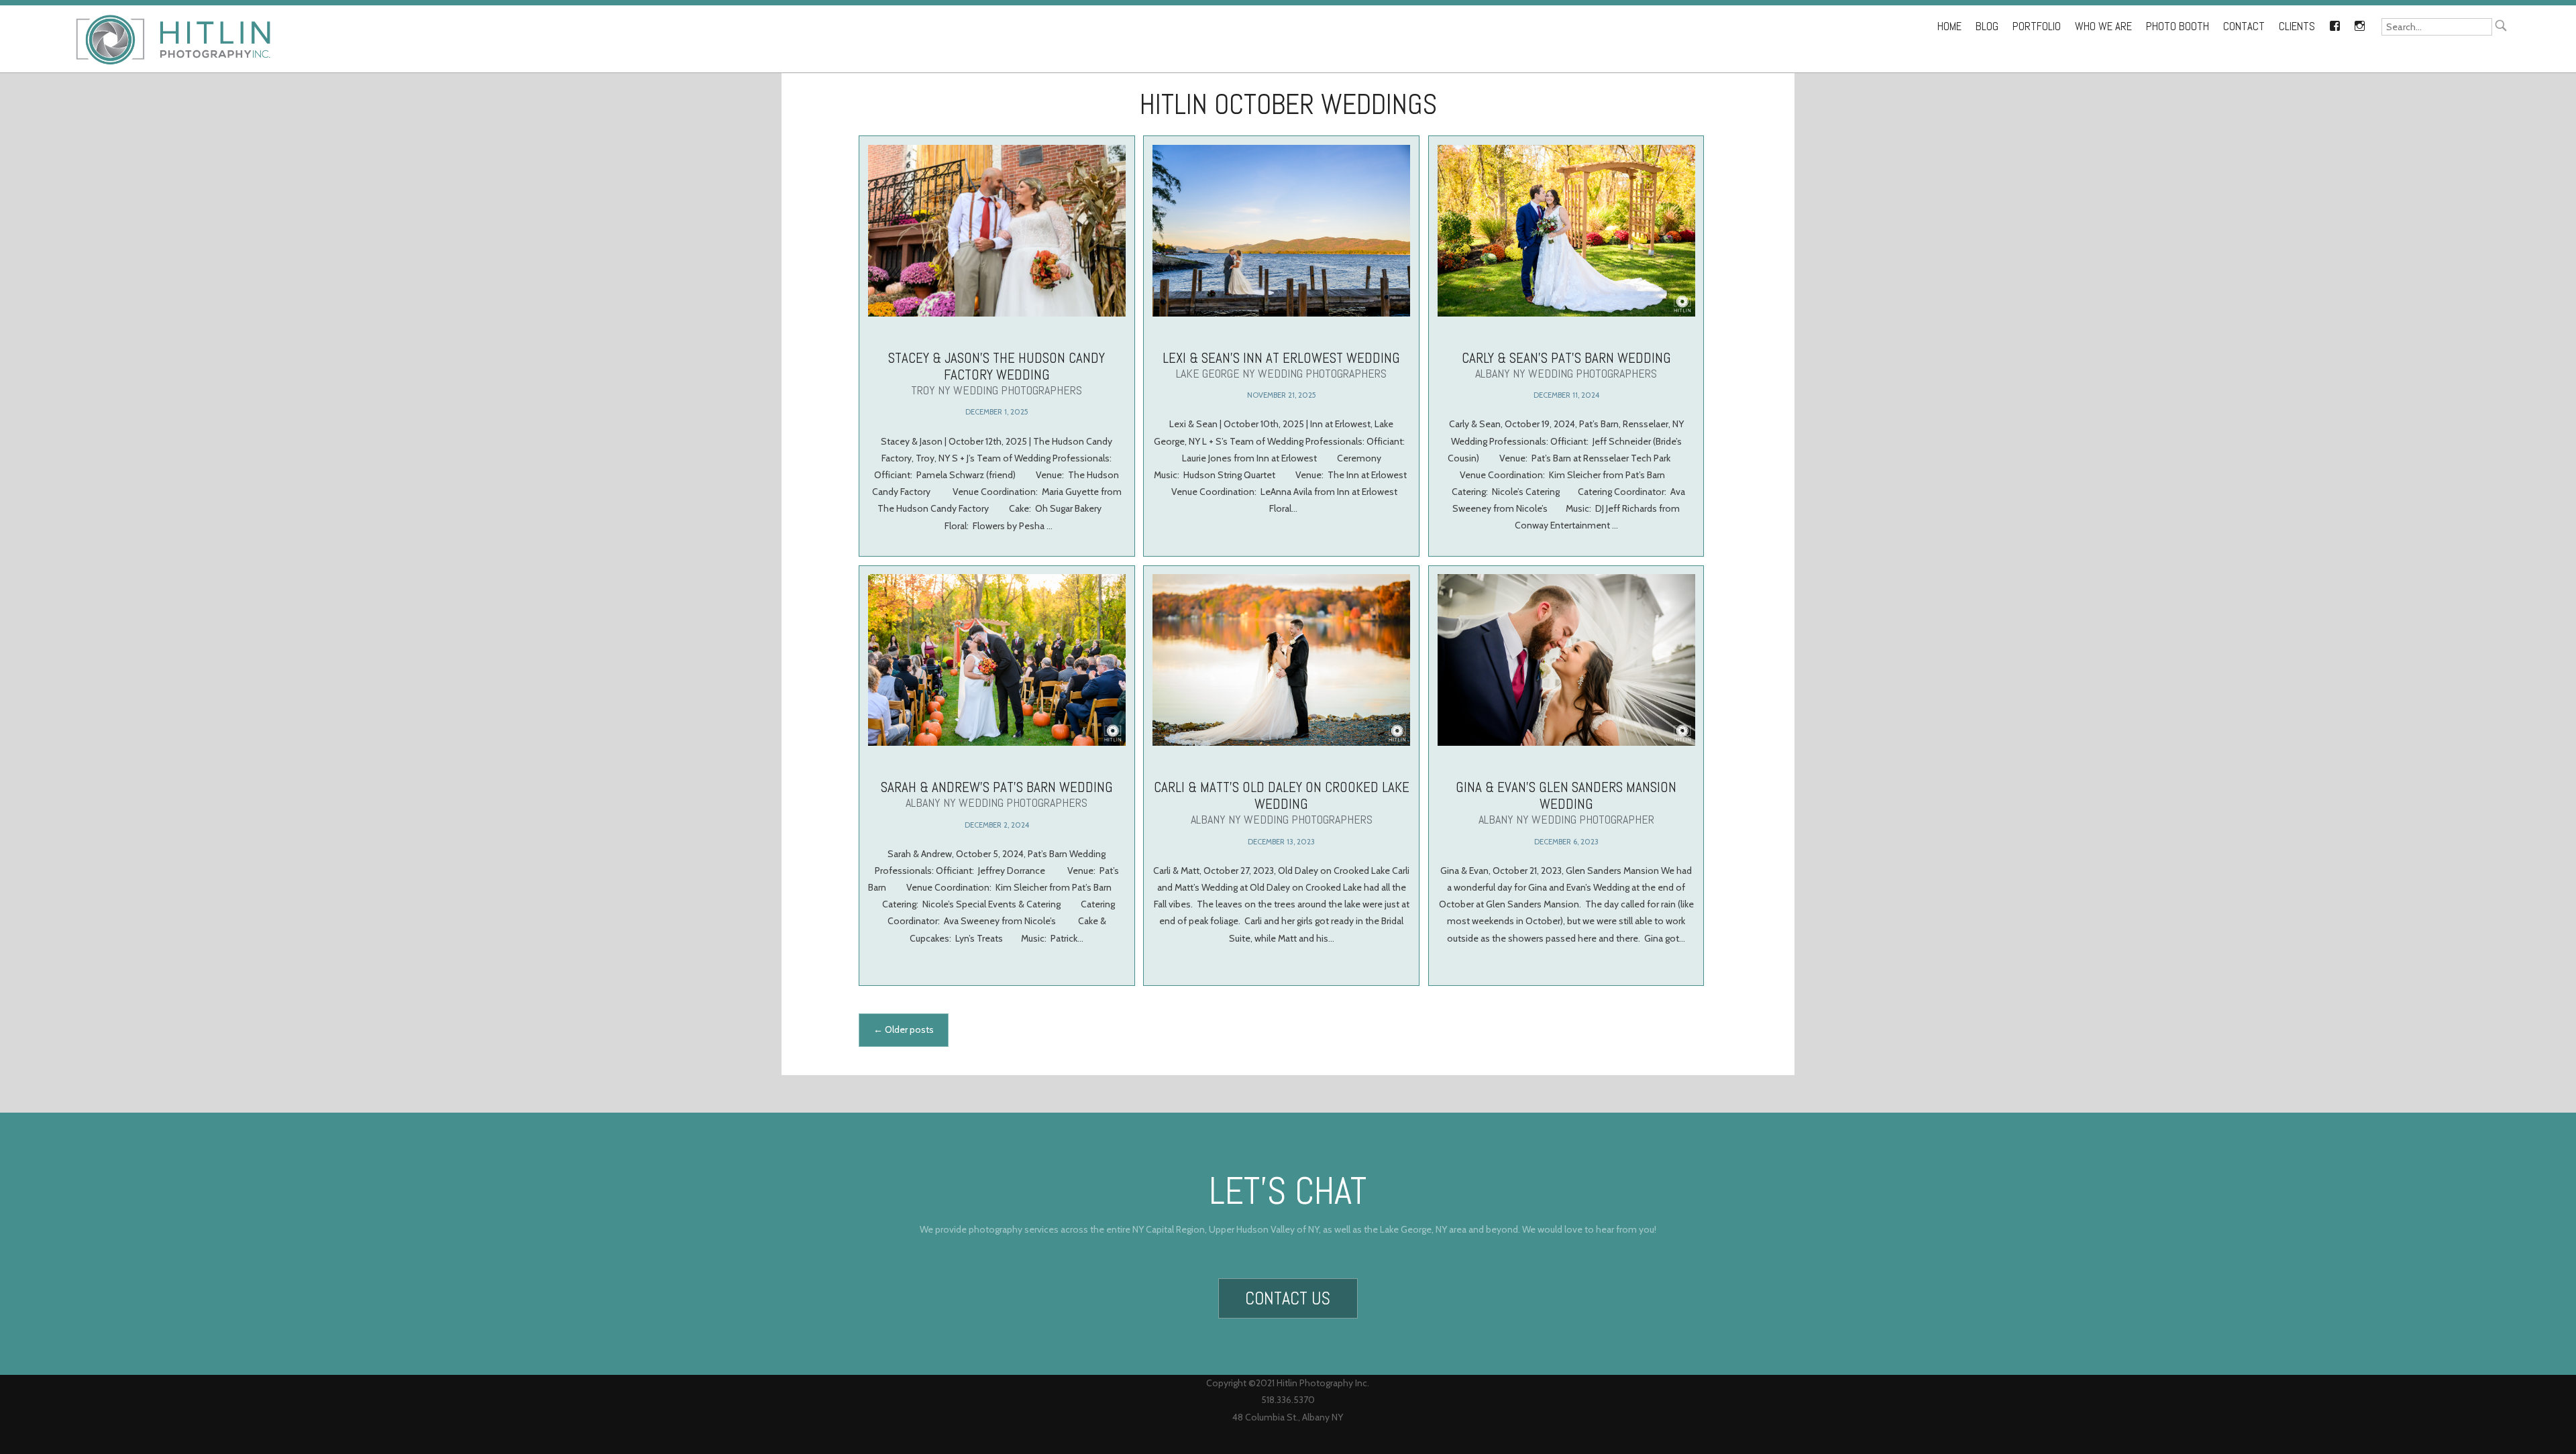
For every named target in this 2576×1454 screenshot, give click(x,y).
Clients (2297, 26)
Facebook (2334, 23)
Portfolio (2037, 26)
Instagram (2359, 23)
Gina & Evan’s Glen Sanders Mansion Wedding (1566, 802)
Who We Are (2103, 26)
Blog (1987, 26)
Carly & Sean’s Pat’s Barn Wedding (1566, 365)
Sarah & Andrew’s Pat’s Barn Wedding (997, 794)
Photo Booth (2178, 26)
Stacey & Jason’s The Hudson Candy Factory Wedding (997, 373)
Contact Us (1288, 1298)
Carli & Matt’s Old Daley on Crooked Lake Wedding (1282, 802)
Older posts (904, 1029)
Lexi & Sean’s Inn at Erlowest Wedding (1281, 365)
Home (1949, 26)
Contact (2244, 26)
